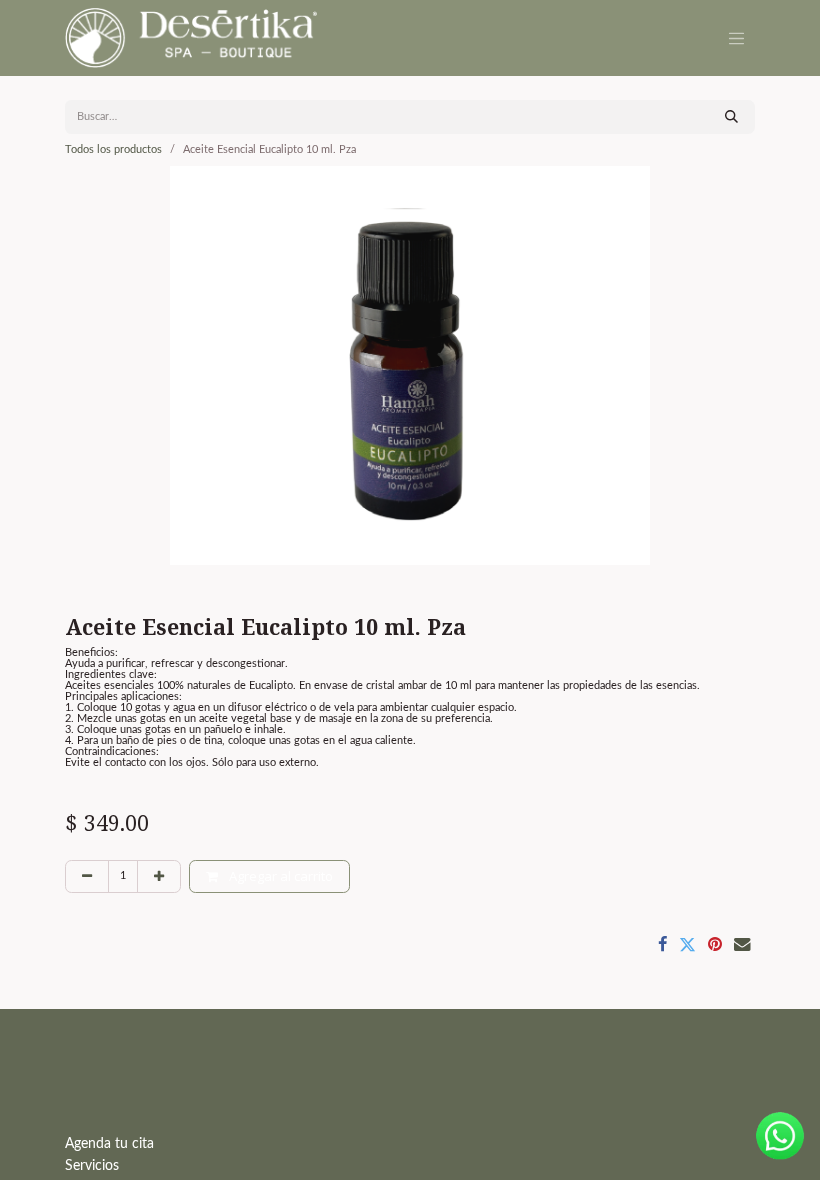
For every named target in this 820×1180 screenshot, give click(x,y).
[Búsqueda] (731, 117)
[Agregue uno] (159, 877)
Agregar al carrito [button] (279, 876)
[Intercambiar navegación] (737, 38)
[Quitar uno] (87, 877)
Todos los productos (113, 149)
